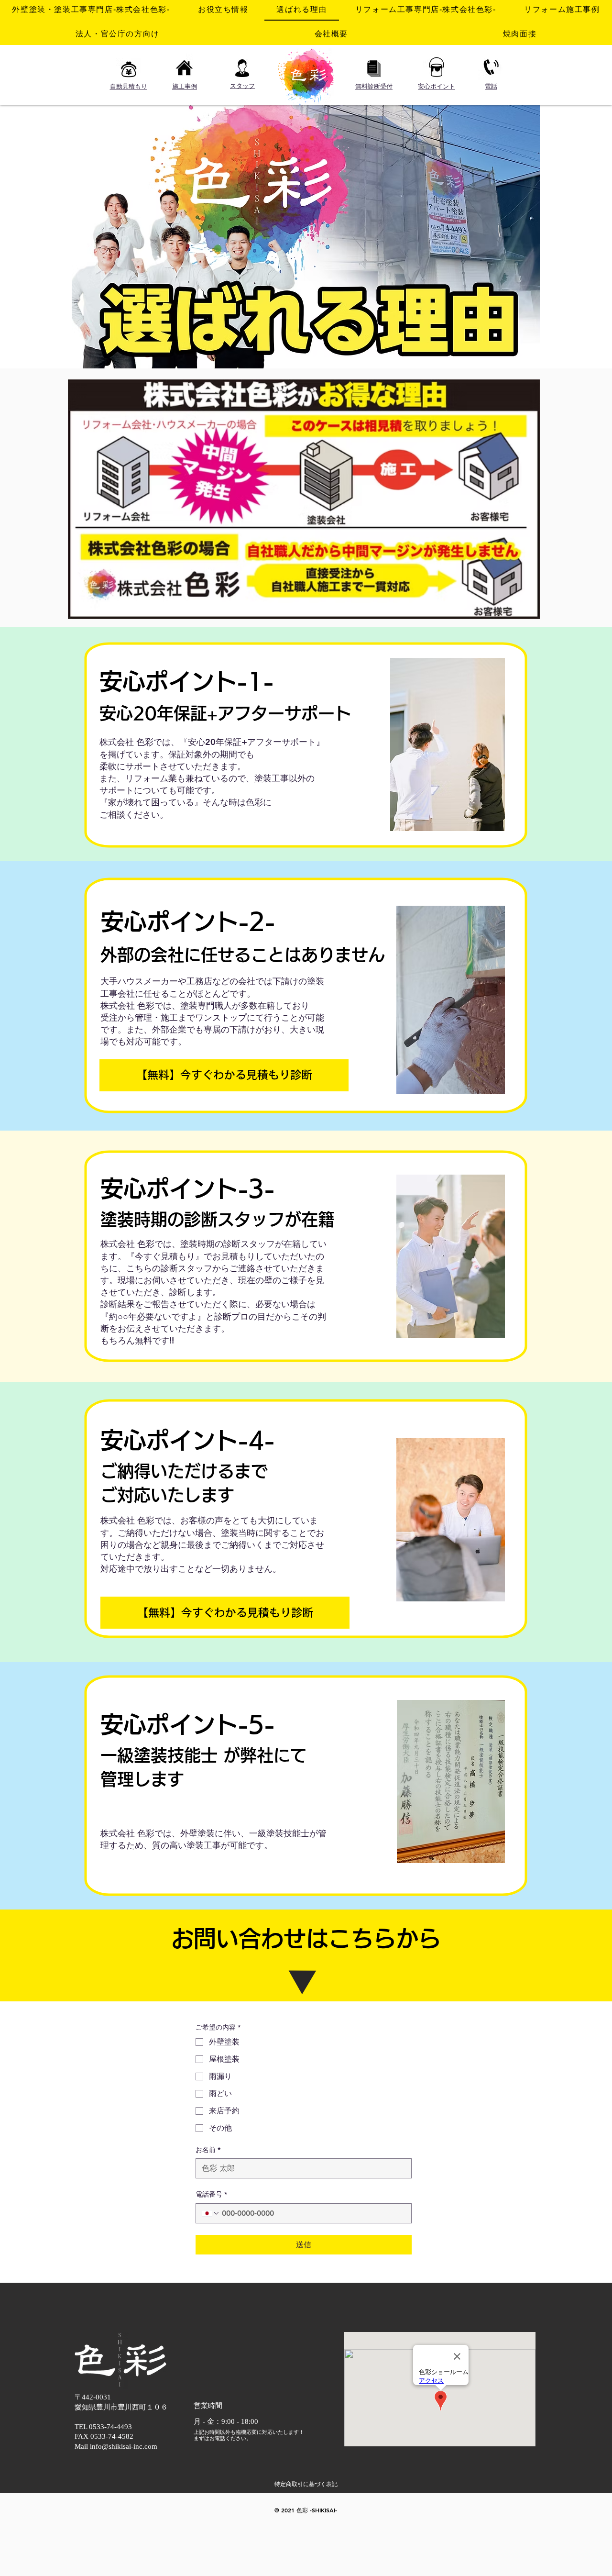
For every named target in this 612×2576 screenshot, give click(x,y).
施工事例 (185, 86)
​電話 (491, 86)
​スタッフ (242, 86)
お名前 (208, 2150)
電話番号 (211, 2194)
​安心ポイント (437, 86)
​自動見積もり (129, 86)
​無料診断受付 (374, 86)
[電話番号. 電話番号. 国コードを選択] (211, 2213)
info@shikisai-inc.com (124, 2446)
